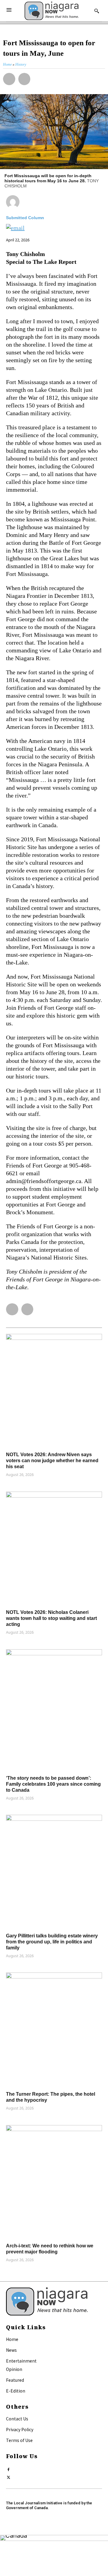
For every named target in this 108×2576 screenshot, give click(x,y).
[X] (9, 2476)
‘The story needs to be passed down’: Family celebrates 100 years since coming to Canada (53, 1784)
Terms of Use (19, 2440)
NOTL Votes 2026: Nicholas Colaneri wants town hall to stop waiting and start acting (51, 1618)
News (11, 2350)
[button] (9, 79)
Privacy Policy (20, 2429)
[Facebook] (9, 2468)
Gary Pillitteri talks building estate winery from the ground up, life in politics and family (52, 1942)
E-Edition (16, 2391)
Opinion (14, 2369)
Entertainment (21, 2361)
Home (12, 2339)
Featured (15, 2380)
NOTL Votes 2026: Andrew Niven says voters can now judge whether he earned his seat (52, 1461)
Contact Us (17, 2419)
